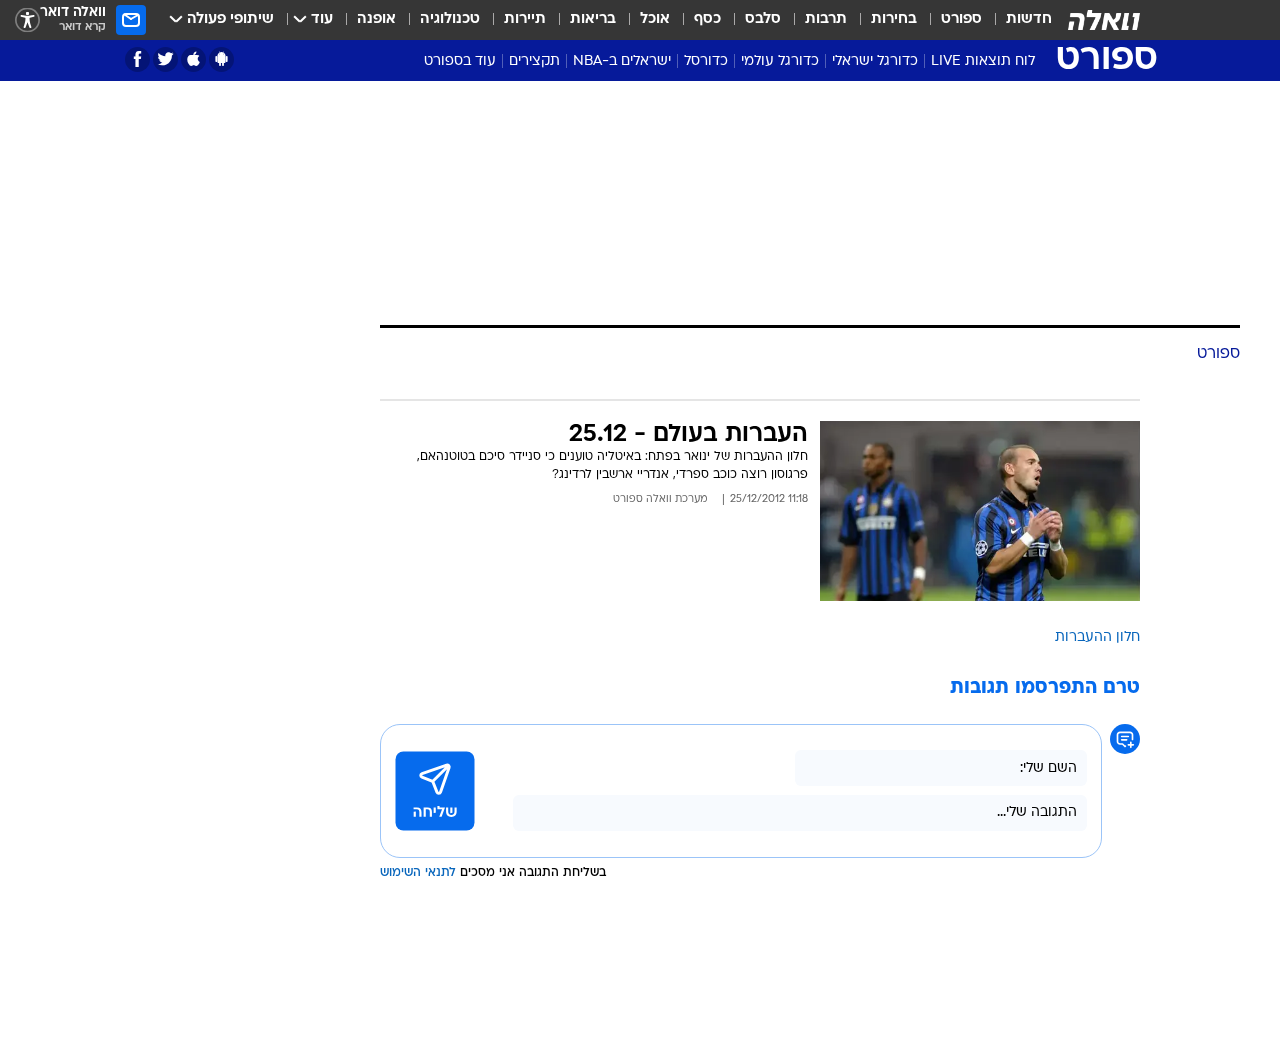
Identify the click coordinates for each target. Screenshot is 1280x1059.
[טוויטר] (165, 59)
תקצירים (534, 61)
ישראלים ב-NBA (622, 61)
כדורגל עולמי (780, 61)
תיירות (525, 19)
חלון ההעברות (1097, 637)
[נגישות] (27, 20)
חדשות (1029, 19)
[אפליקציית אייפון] (193, 59)
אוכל (655, 19)
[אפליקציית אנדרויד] (221, 59)
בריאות (593, 19)
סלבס (763, 19)
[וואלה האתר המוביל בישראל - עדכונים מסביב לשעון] (1104, 20)
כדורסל (706, 61)
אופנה (376, 19)
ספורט (961, 19)
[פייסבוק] (137, 59)
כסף (707, 19)
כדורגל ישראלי (875, 61)
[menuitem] (1017, 20)
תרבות (826, 19)
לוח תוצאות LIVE (983, 61)
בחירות (894, 19)
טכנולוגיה (450, 19)
